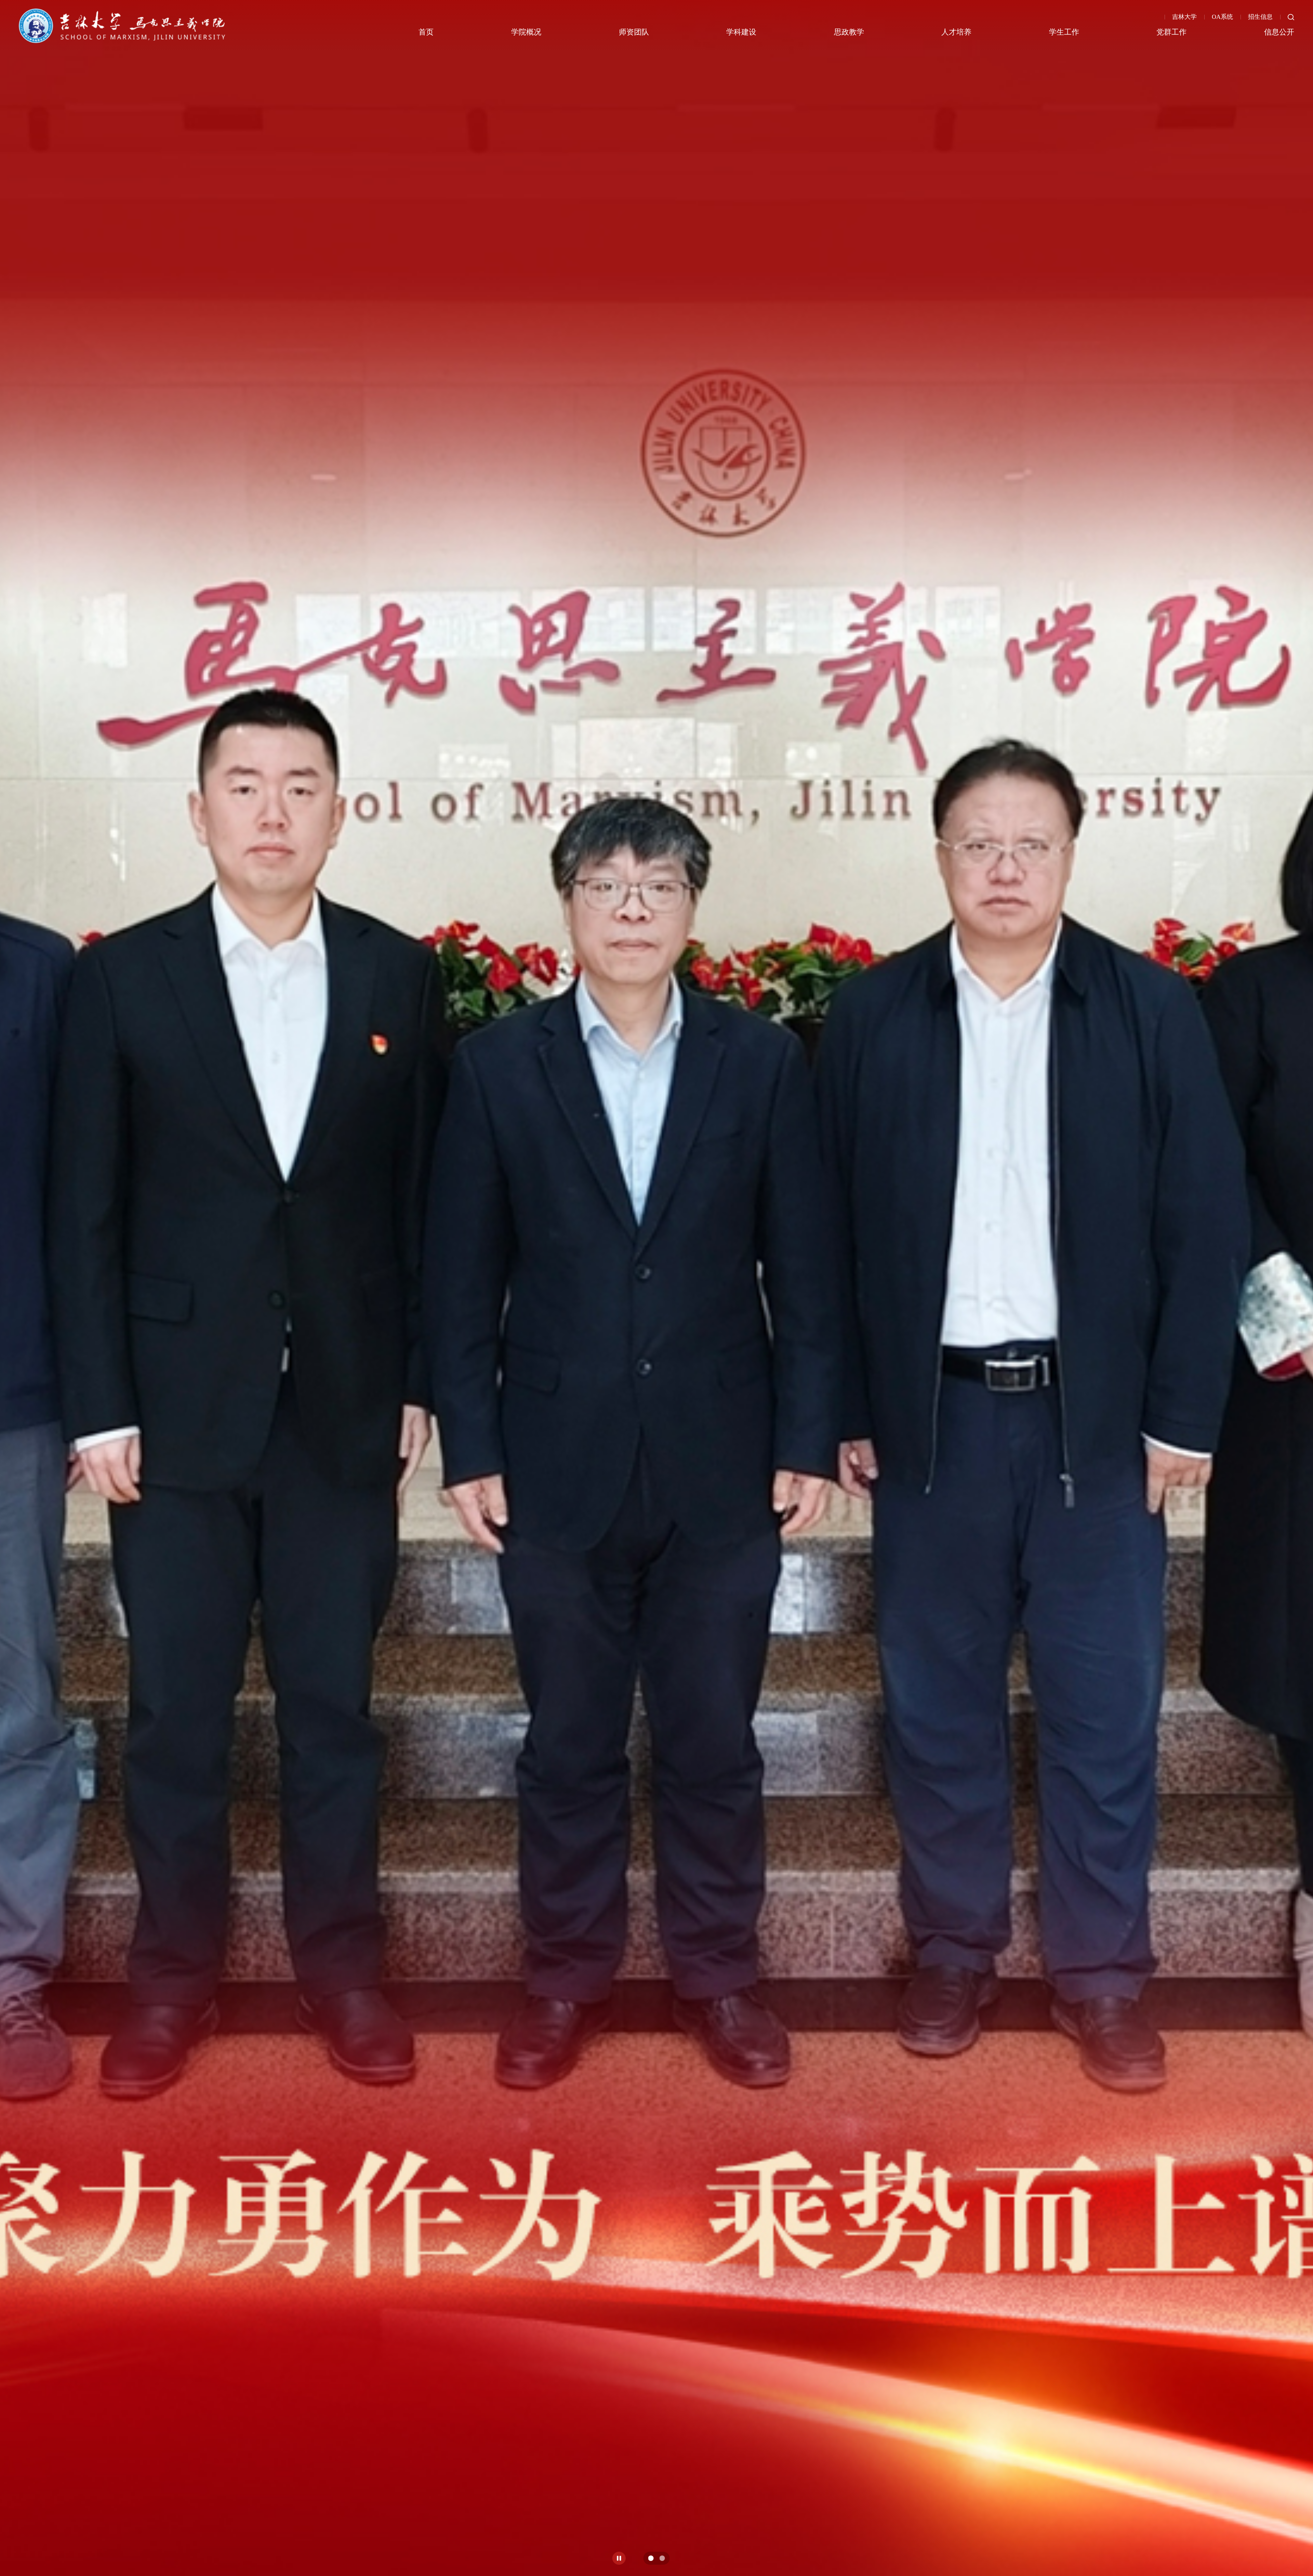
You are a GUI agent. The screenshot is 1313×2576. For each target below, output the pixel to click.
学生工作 (1064, 32)
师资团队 (634, 32)
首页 (426, 32)
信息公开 (1279, 32)
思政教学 (849, 32)
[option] (656, 1288)
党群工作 (1171, 32)
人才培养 (956, 32)
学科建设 (741, 32)
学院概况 (526, 32)
